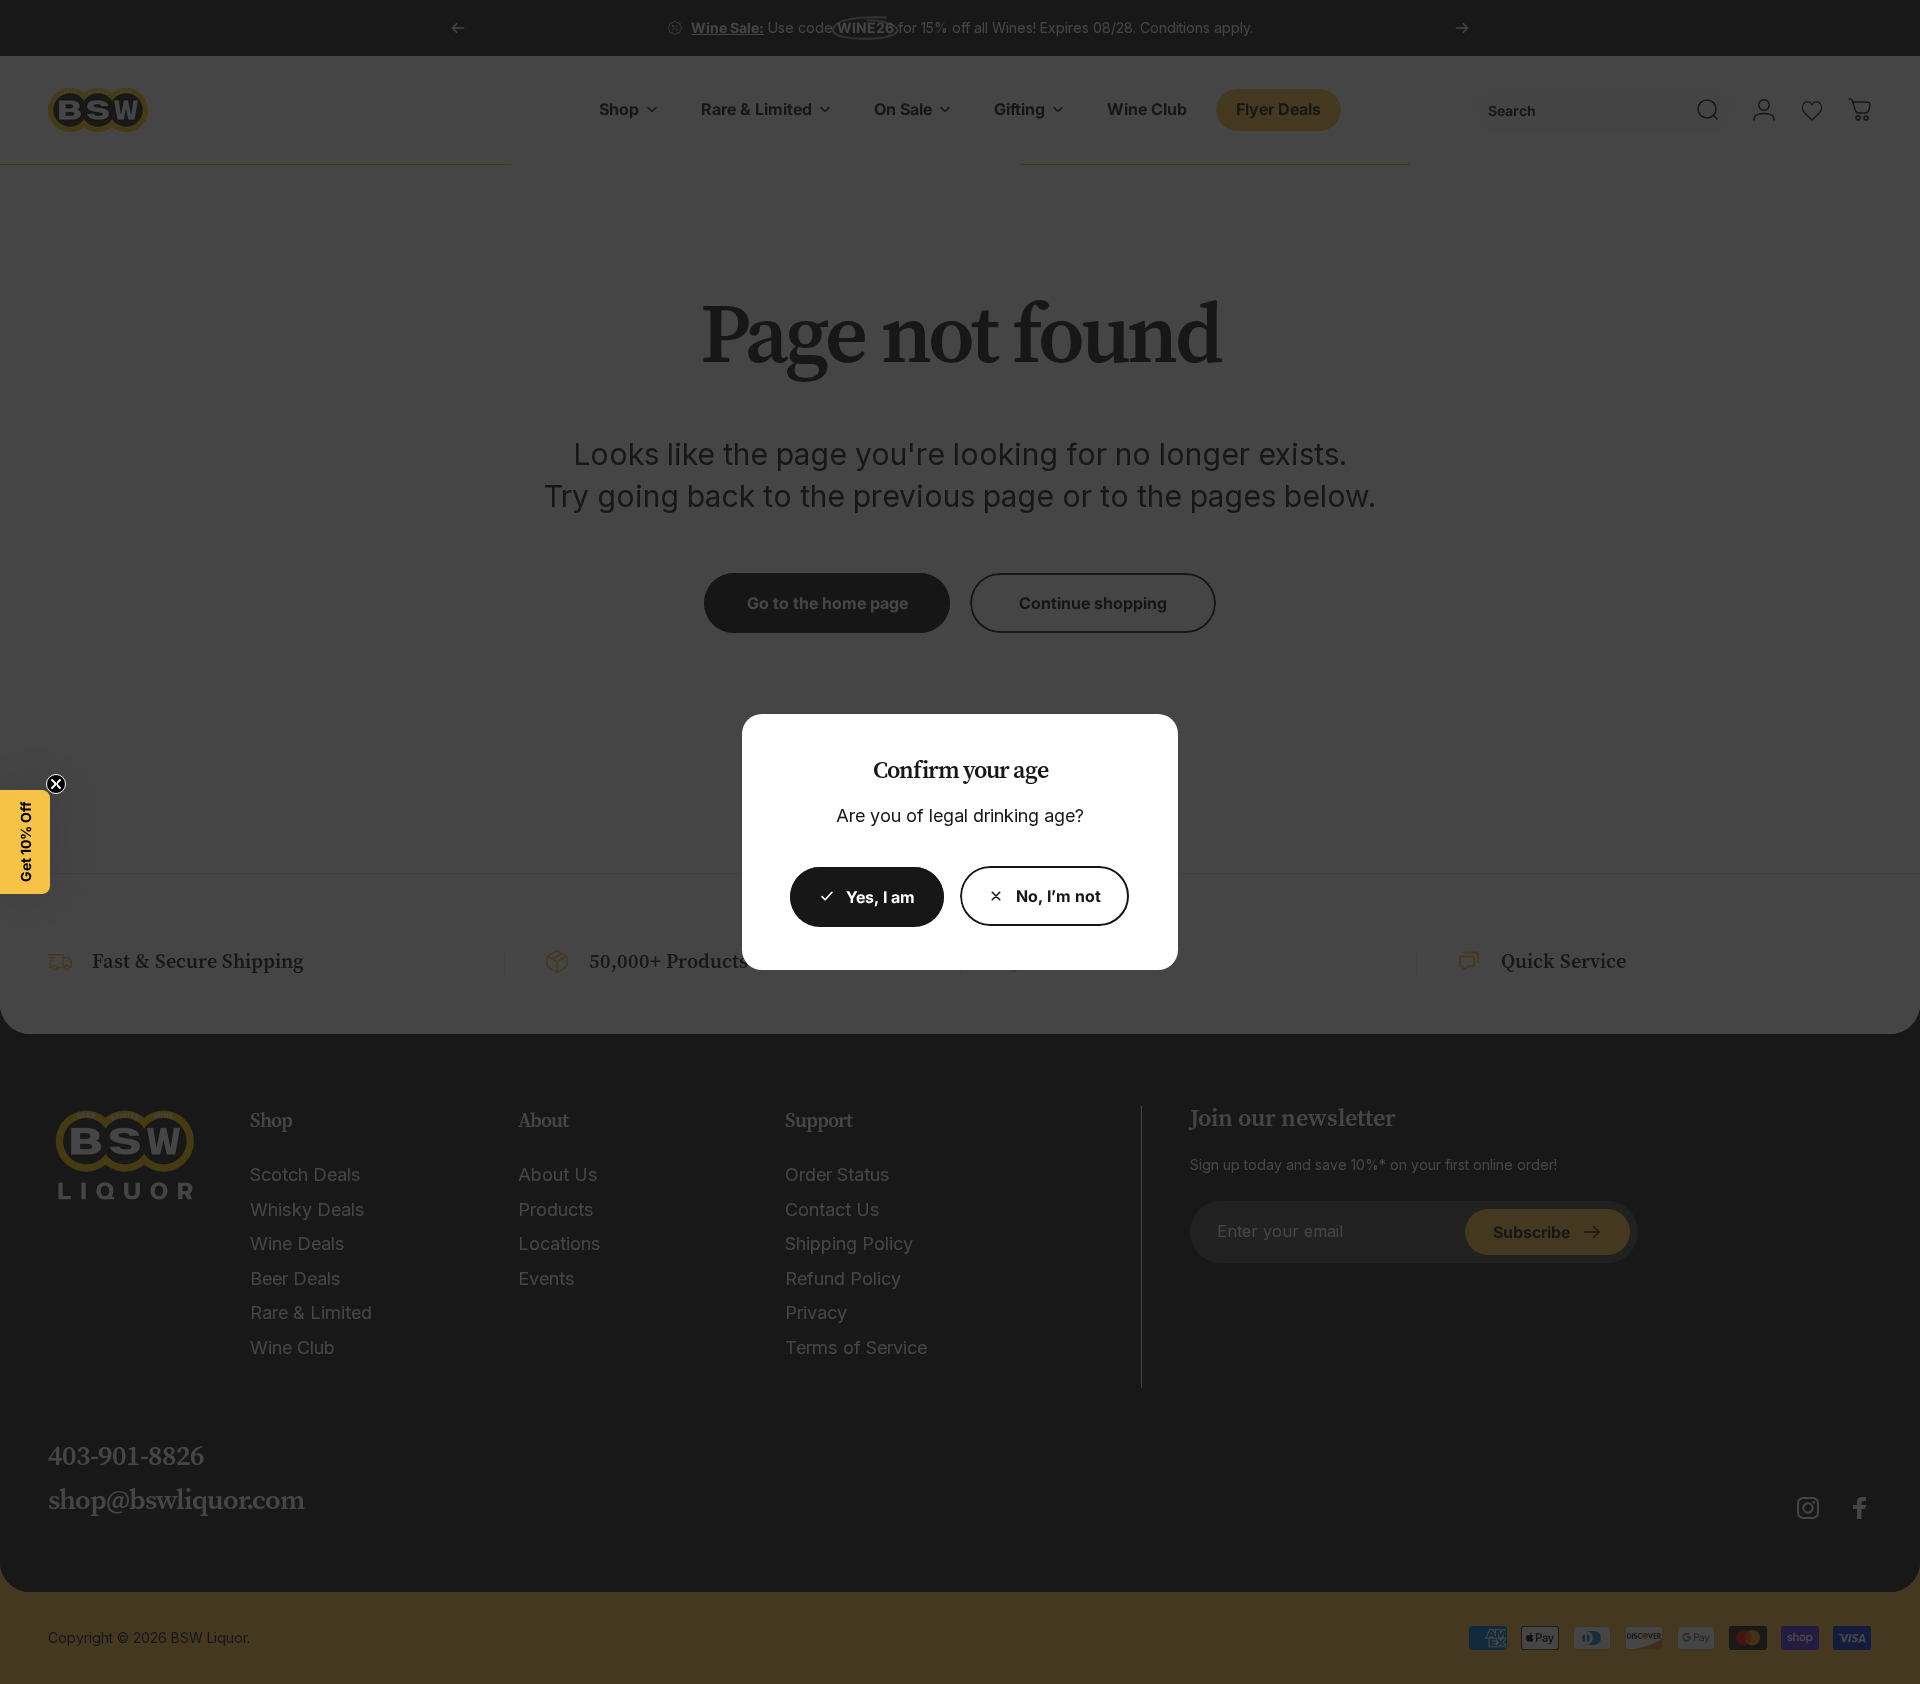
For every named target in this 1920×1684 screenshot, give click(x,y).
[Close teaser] (56, 784)
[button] (25, 842)
